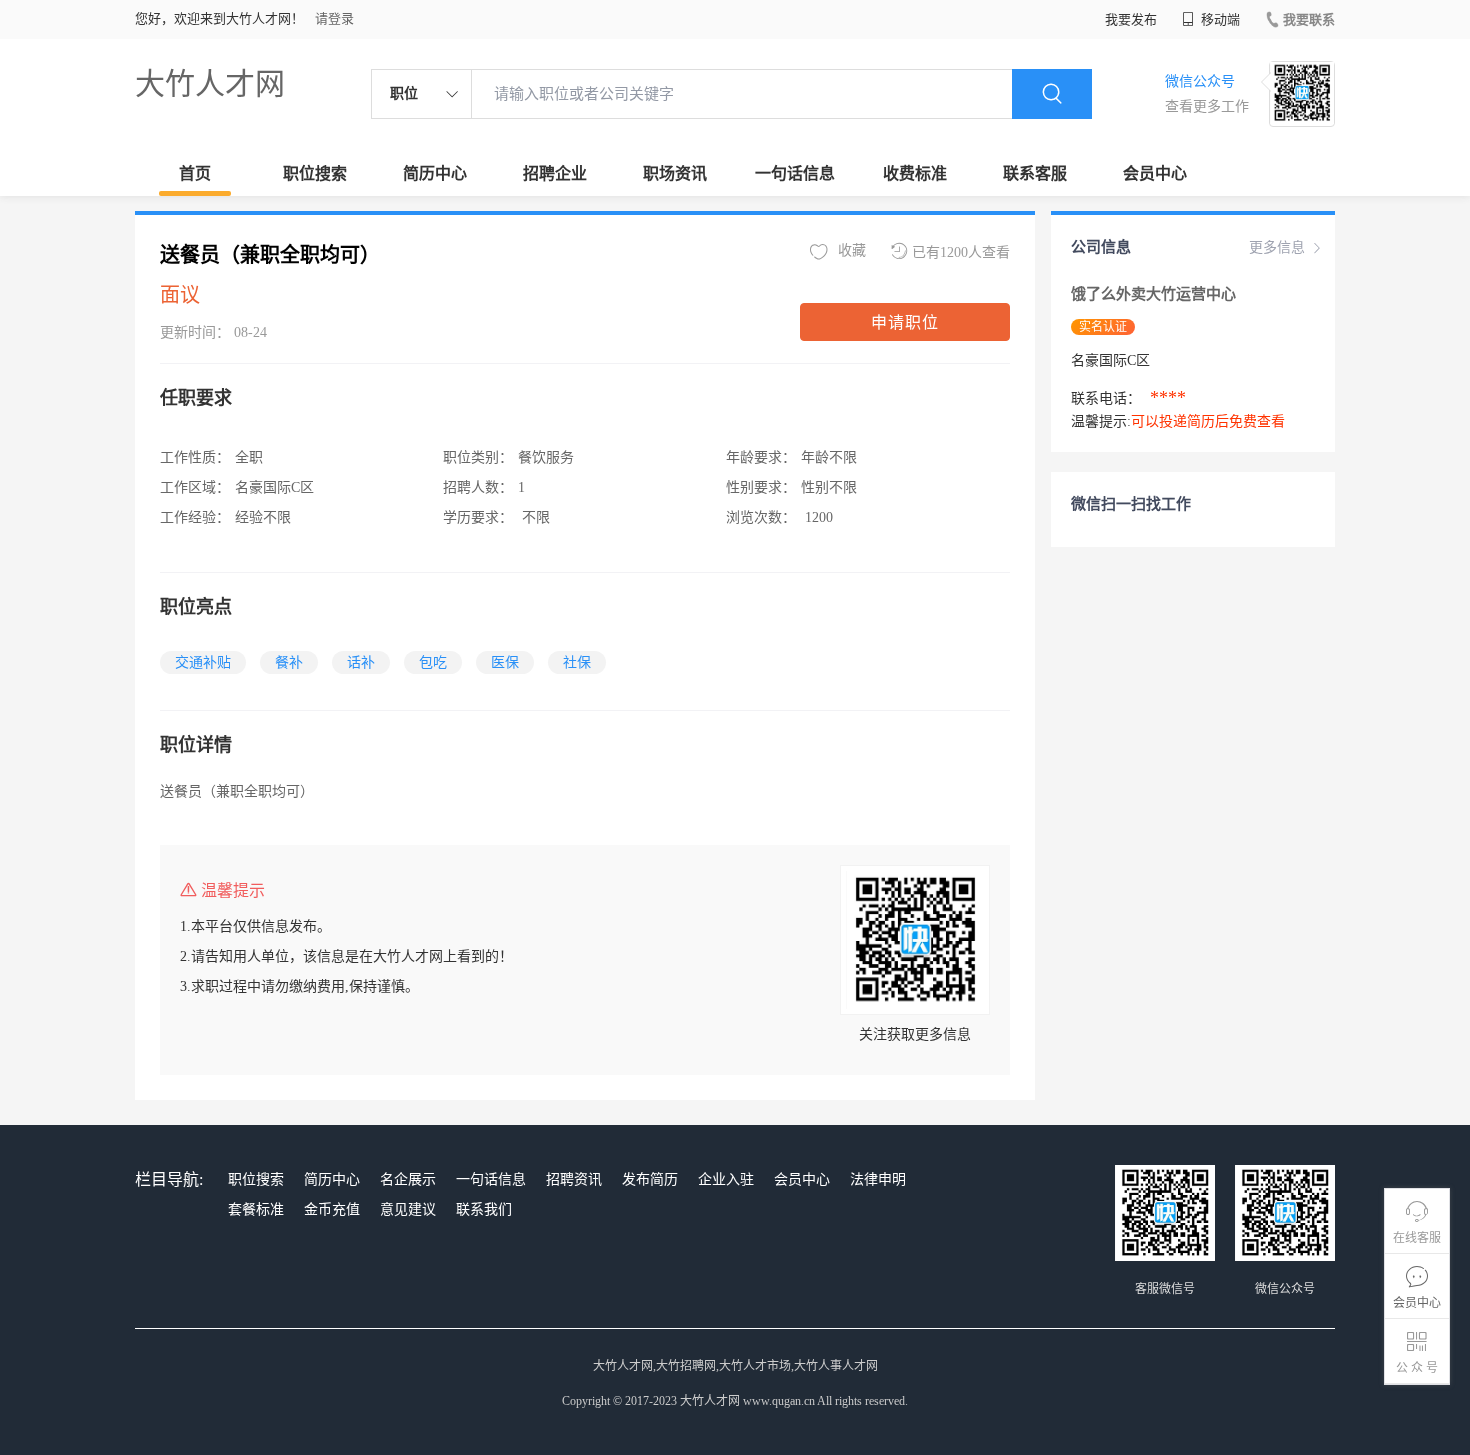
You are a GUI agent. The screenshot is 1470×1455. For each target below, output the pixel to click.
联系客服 (1035, 173)
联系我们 (484, 1209)
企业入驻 (726, 1179)
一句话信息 (795, 173)
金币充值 (332, 1209)
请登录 (334, 18)
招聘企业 (555, 173)
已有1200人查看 (961, 252)
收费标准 (915, 173)
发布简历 (650, 1179)
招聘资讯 (574, 1179)
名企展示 (408, 1179)
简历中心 (435, 173)
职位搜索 (315, 173)
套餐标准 (256, 1209)
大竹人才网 (210, 83)
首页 (195, 173)
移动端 (1219, 19)
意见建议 (408, 1209)
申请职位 (905, 322)
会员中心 (1155, 173)
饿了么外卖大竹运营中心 (1153, 294)
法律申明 (878, 1179)
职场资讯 (675, 173)
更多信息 (1277, 247)
